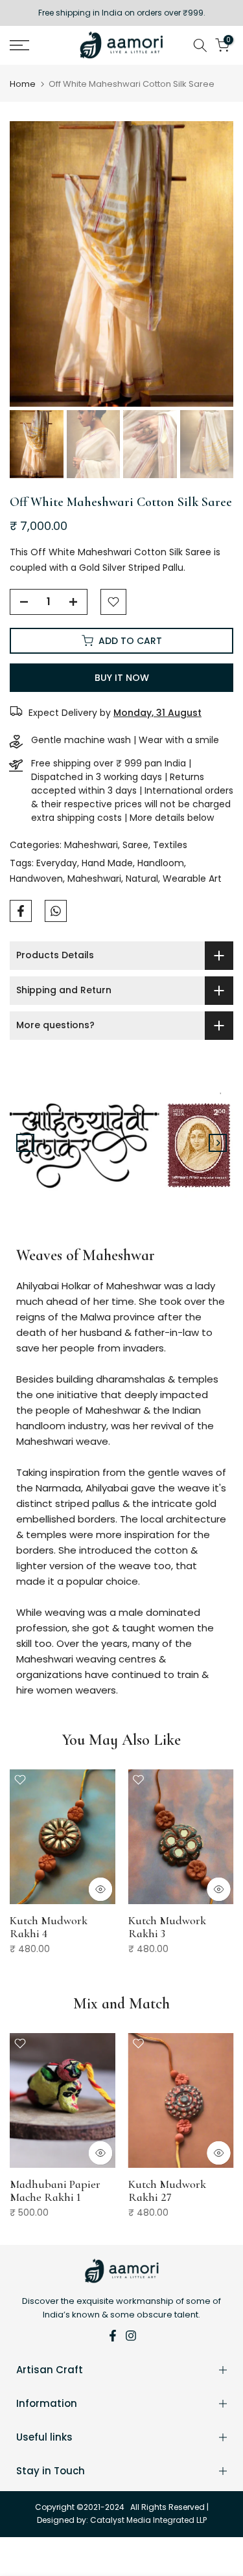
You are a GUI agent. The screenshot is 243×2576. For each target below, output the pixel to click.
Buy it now (122, 678)
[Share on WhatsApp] (56, 911)
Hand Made (107, 863)
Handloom (161, 863)
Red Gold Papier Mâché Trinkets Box (176, 1926)
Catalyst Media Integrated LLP (148, 2520)
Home (23, 84)
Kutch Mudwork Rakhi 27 (167, 2190)
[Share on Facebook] (21, 911)
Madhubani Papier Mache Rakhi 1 (55, 2190)
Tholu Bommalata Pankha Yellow (53, 1926)
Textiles (170, 845)
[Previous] (25, 1143)
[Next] (218, 1143)
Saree (135, 845)
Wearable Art (192, 879)
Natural (142, 879)
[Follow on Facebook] (113, 2336)
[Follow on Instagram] (131, 2336)
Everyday (57, 863)
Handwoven (36, 879)
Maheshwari (91, 845)
